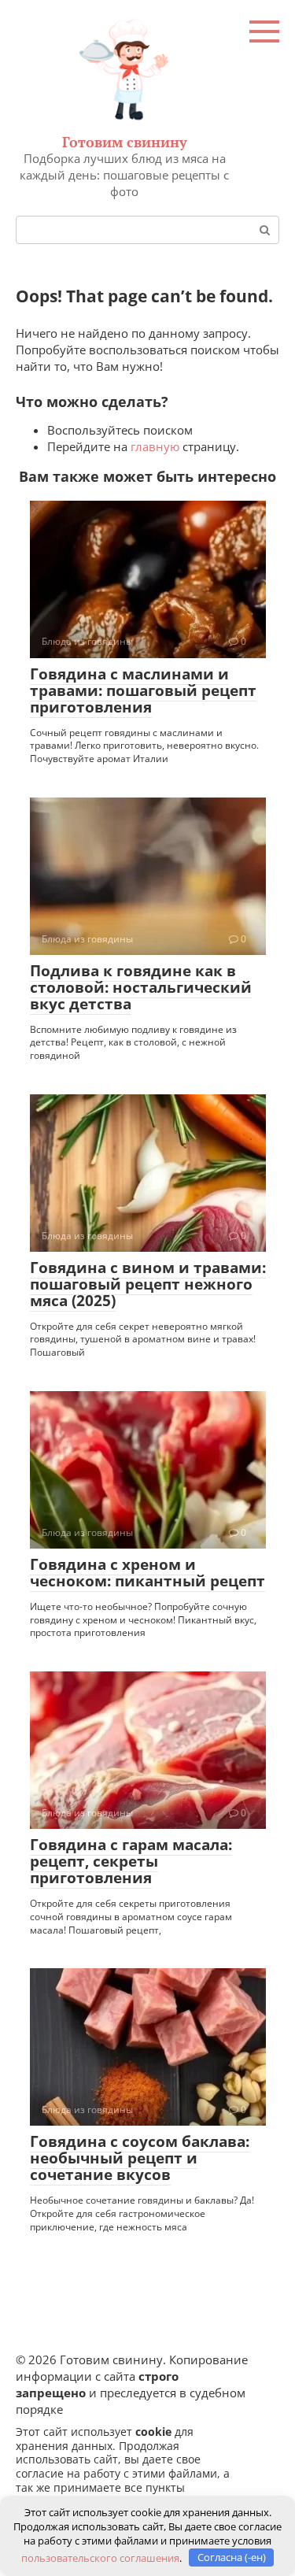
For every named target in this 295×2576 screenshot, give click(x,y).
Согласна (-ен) (232, 2557)
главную (155, 446)
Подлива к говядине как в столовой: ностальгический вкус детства (141, 987)
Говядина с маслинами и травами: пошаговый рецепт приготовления (143, 690)
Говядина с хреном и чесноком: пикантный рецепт (147, 1573)
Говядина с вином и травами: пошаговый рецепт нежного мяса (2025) (148, 1284)
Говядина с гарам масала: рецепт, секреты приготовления (131, 1861)
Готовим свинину (125, 142)
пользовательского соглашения (100, 2557)
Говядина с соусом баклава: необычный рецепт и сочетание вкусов (140, 2158)
